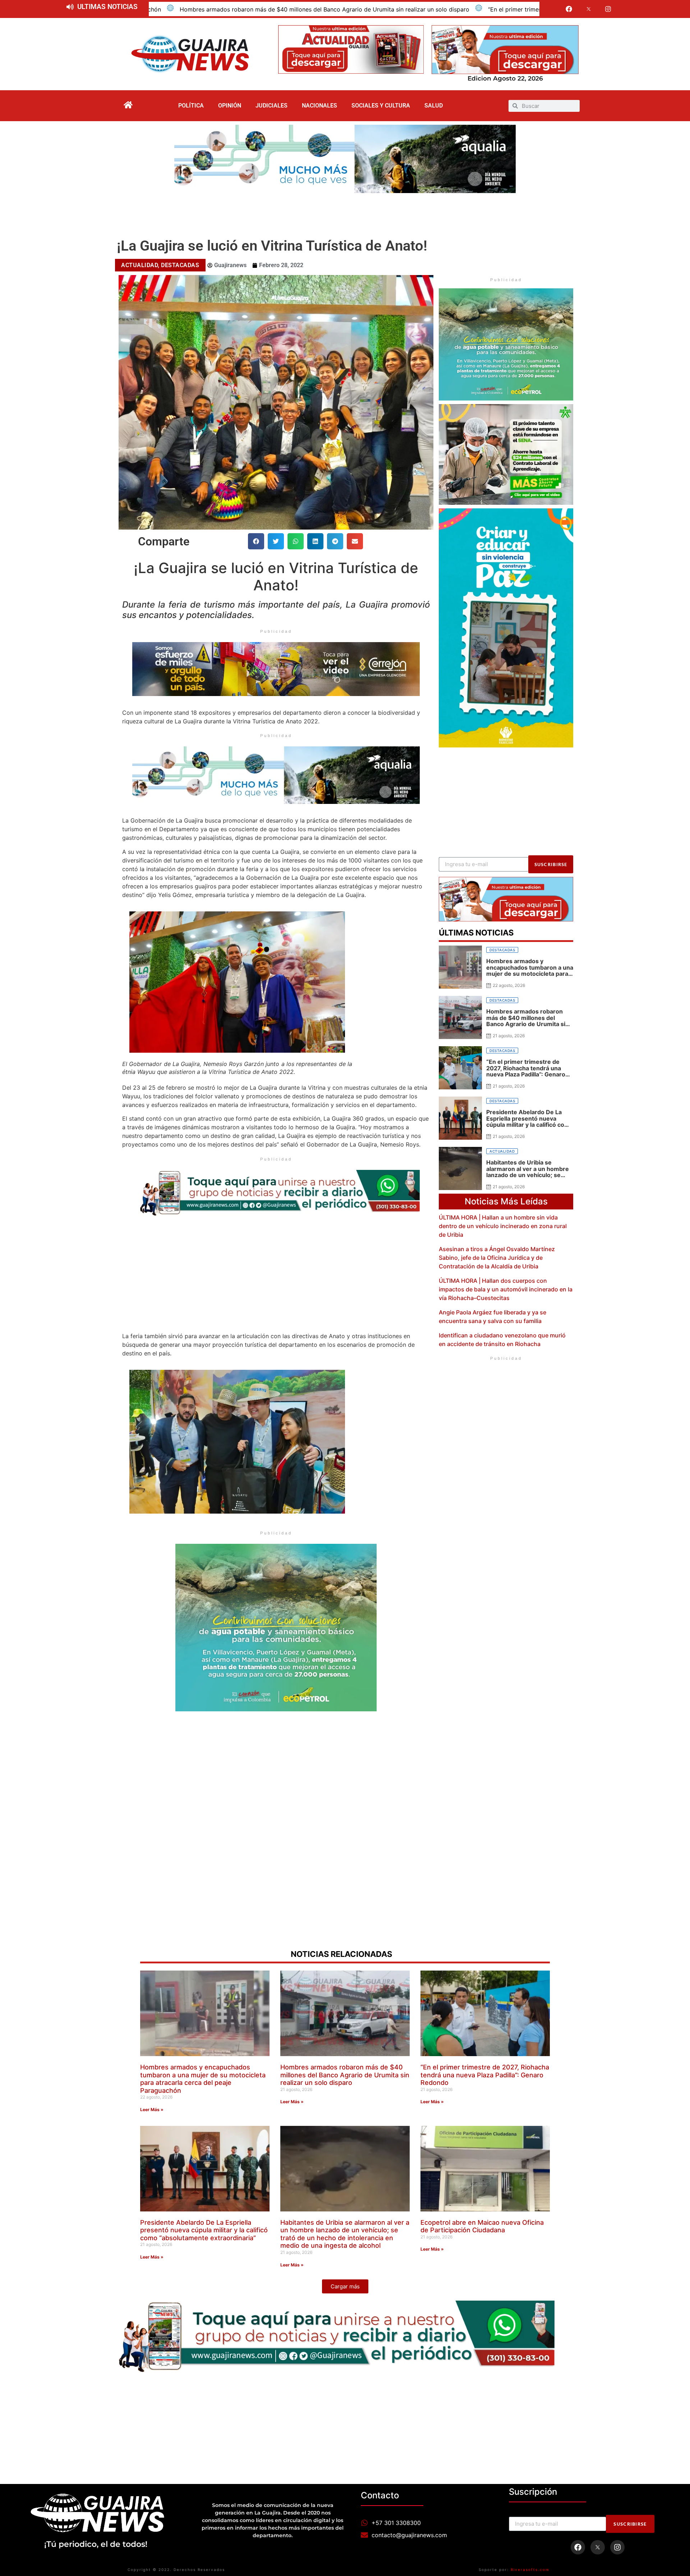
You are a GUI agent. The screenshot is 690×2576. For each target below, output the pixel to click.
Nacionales (319, 106)
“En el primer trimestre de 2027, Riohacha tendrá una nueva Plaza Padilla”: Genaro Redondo (385, 9)
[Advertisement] (345, 213)
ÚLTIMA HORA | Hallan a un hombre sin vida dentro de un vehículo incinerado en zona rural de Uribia (503, 1226)
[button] (256, 541)
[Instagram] (608, 9)
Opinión (230, 106)
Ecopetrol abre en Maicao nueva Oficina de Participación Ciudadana (482, 2226)
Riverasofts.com (530, 2570)
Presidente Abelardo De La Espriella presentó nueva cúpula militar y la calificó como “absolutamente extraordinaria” (204, 2230)
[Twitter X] (589, 9)
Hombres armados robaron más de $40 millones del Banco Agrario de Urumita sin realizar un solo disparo (345, 2075)
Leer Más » (152, 2110)
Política (191, 106)
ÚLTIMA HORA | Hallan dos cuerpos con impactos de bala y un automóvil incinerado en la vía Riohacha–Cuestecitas (506, 1289)
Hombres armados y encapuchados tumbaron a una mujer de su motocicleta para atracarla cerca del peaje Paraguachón (203, 2079)
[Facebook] (569, 9)
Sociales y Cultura (381, 106)
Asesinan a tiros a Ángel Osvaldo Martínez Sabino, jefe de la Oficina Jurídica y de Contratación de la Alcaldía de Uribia (497, 1258)
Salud (434, 106)
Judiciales (272, 106)
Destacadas (180, 265)
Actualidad (139, 265)
